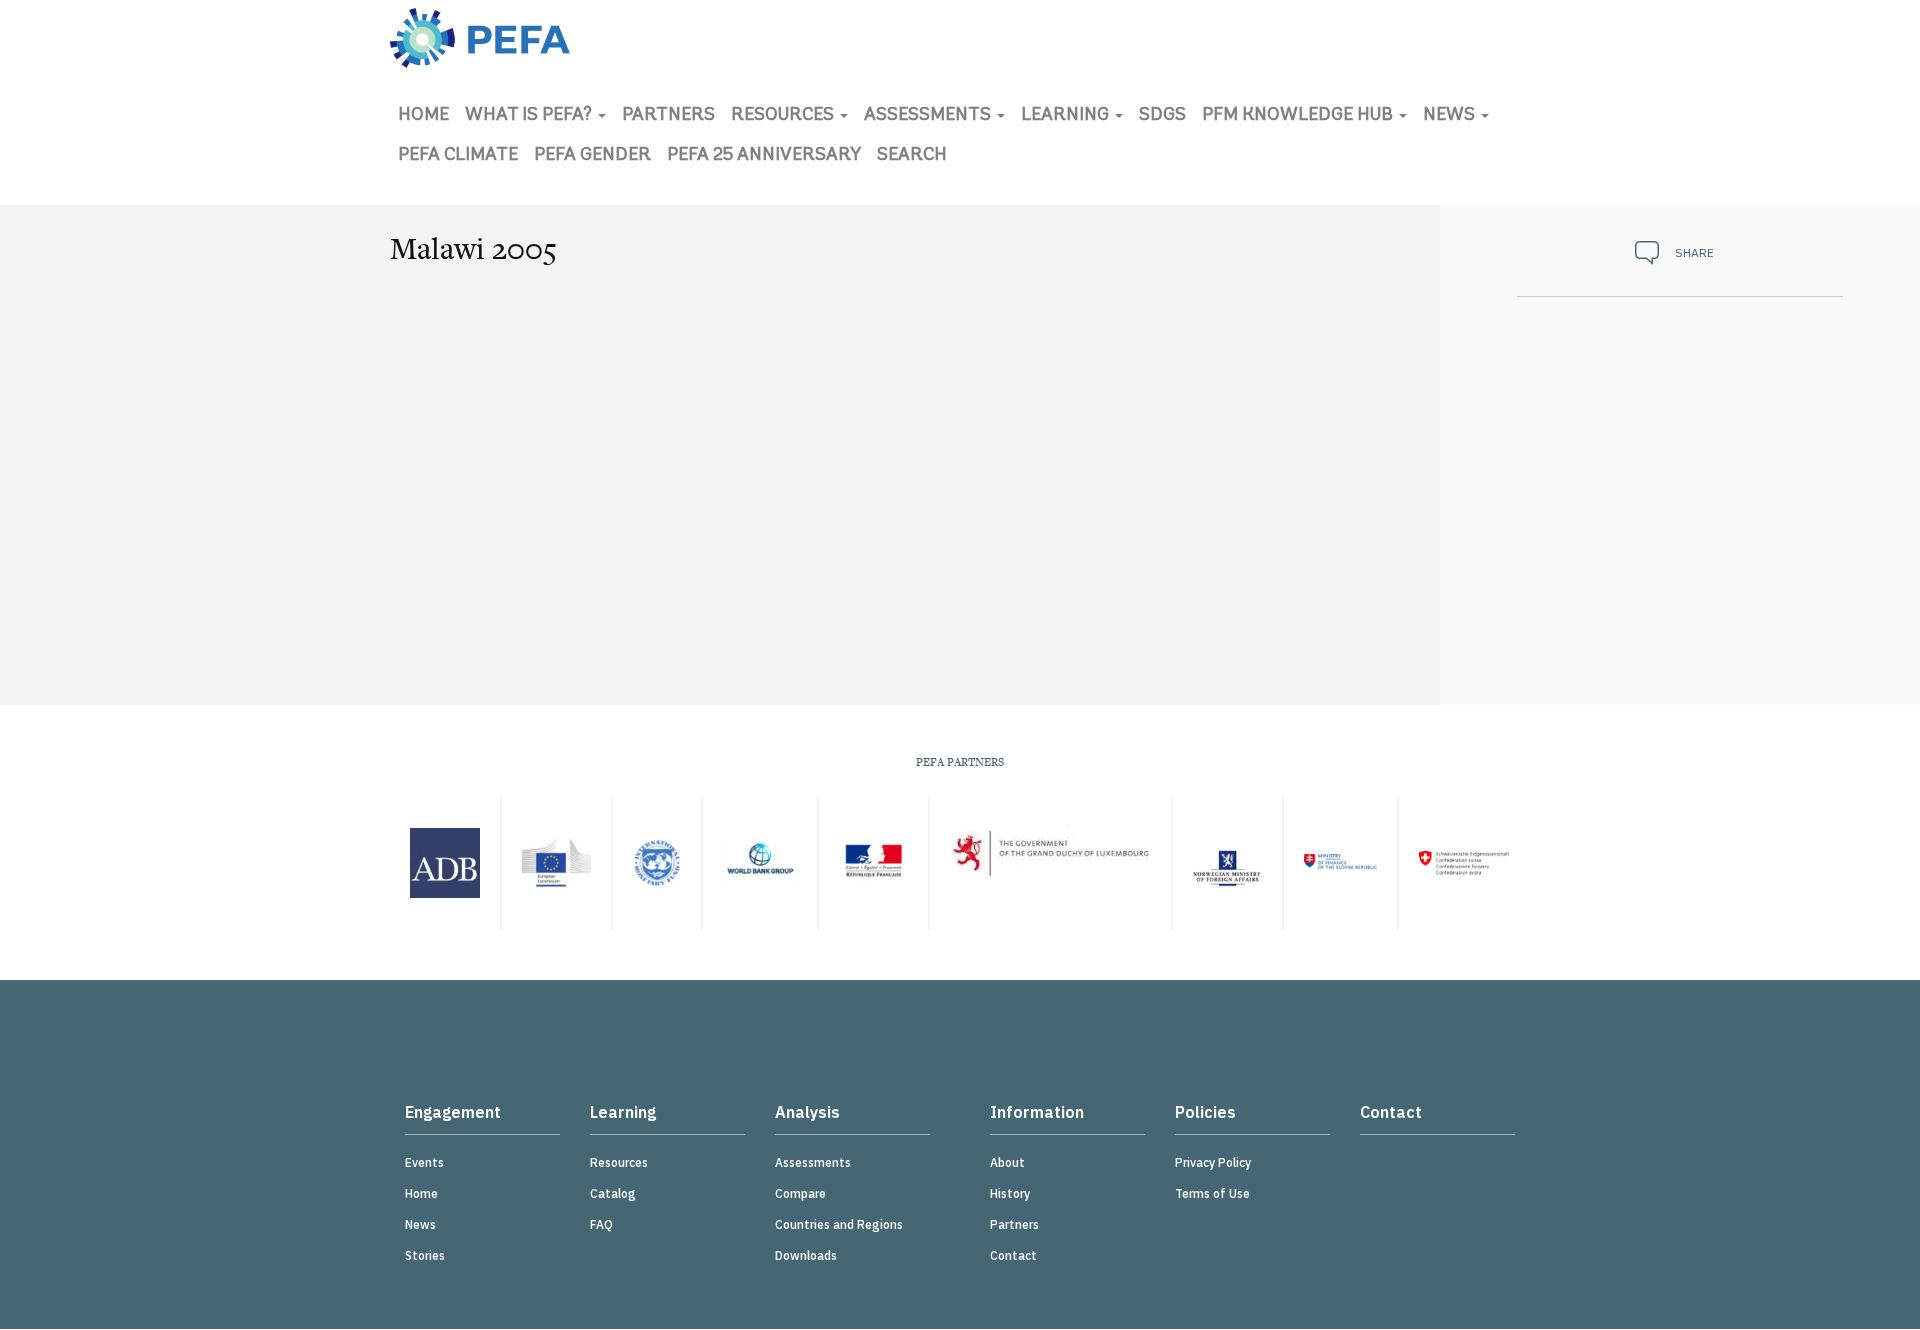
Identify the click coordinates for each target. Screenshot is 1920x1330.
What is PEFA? (530, 116)
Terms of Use (1212, 1193)
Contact (1013, 1255)
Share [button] (1694, 252)
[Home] (480, 38)
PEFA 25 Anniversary (764, 156)
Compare (800, 1193)
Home (423, 116)
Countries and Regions (839, 1224)
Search (912, 156)
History (1010, 1193)
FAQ (601, 1224)
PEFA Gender (592, 156)
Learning (1067, 116)
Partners (668, 116)
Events (424, 1162)
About (1007, 1162)
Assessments (929, 116)
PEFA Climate (458, 156)
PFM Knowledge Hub (1299, 116)
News (1451, 116)
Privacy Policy (1213, 1162)
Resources (784, 116)
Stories (425, 1255)
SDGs (1162, 116)
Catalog (613, 1193)
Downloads (806, 1255)
